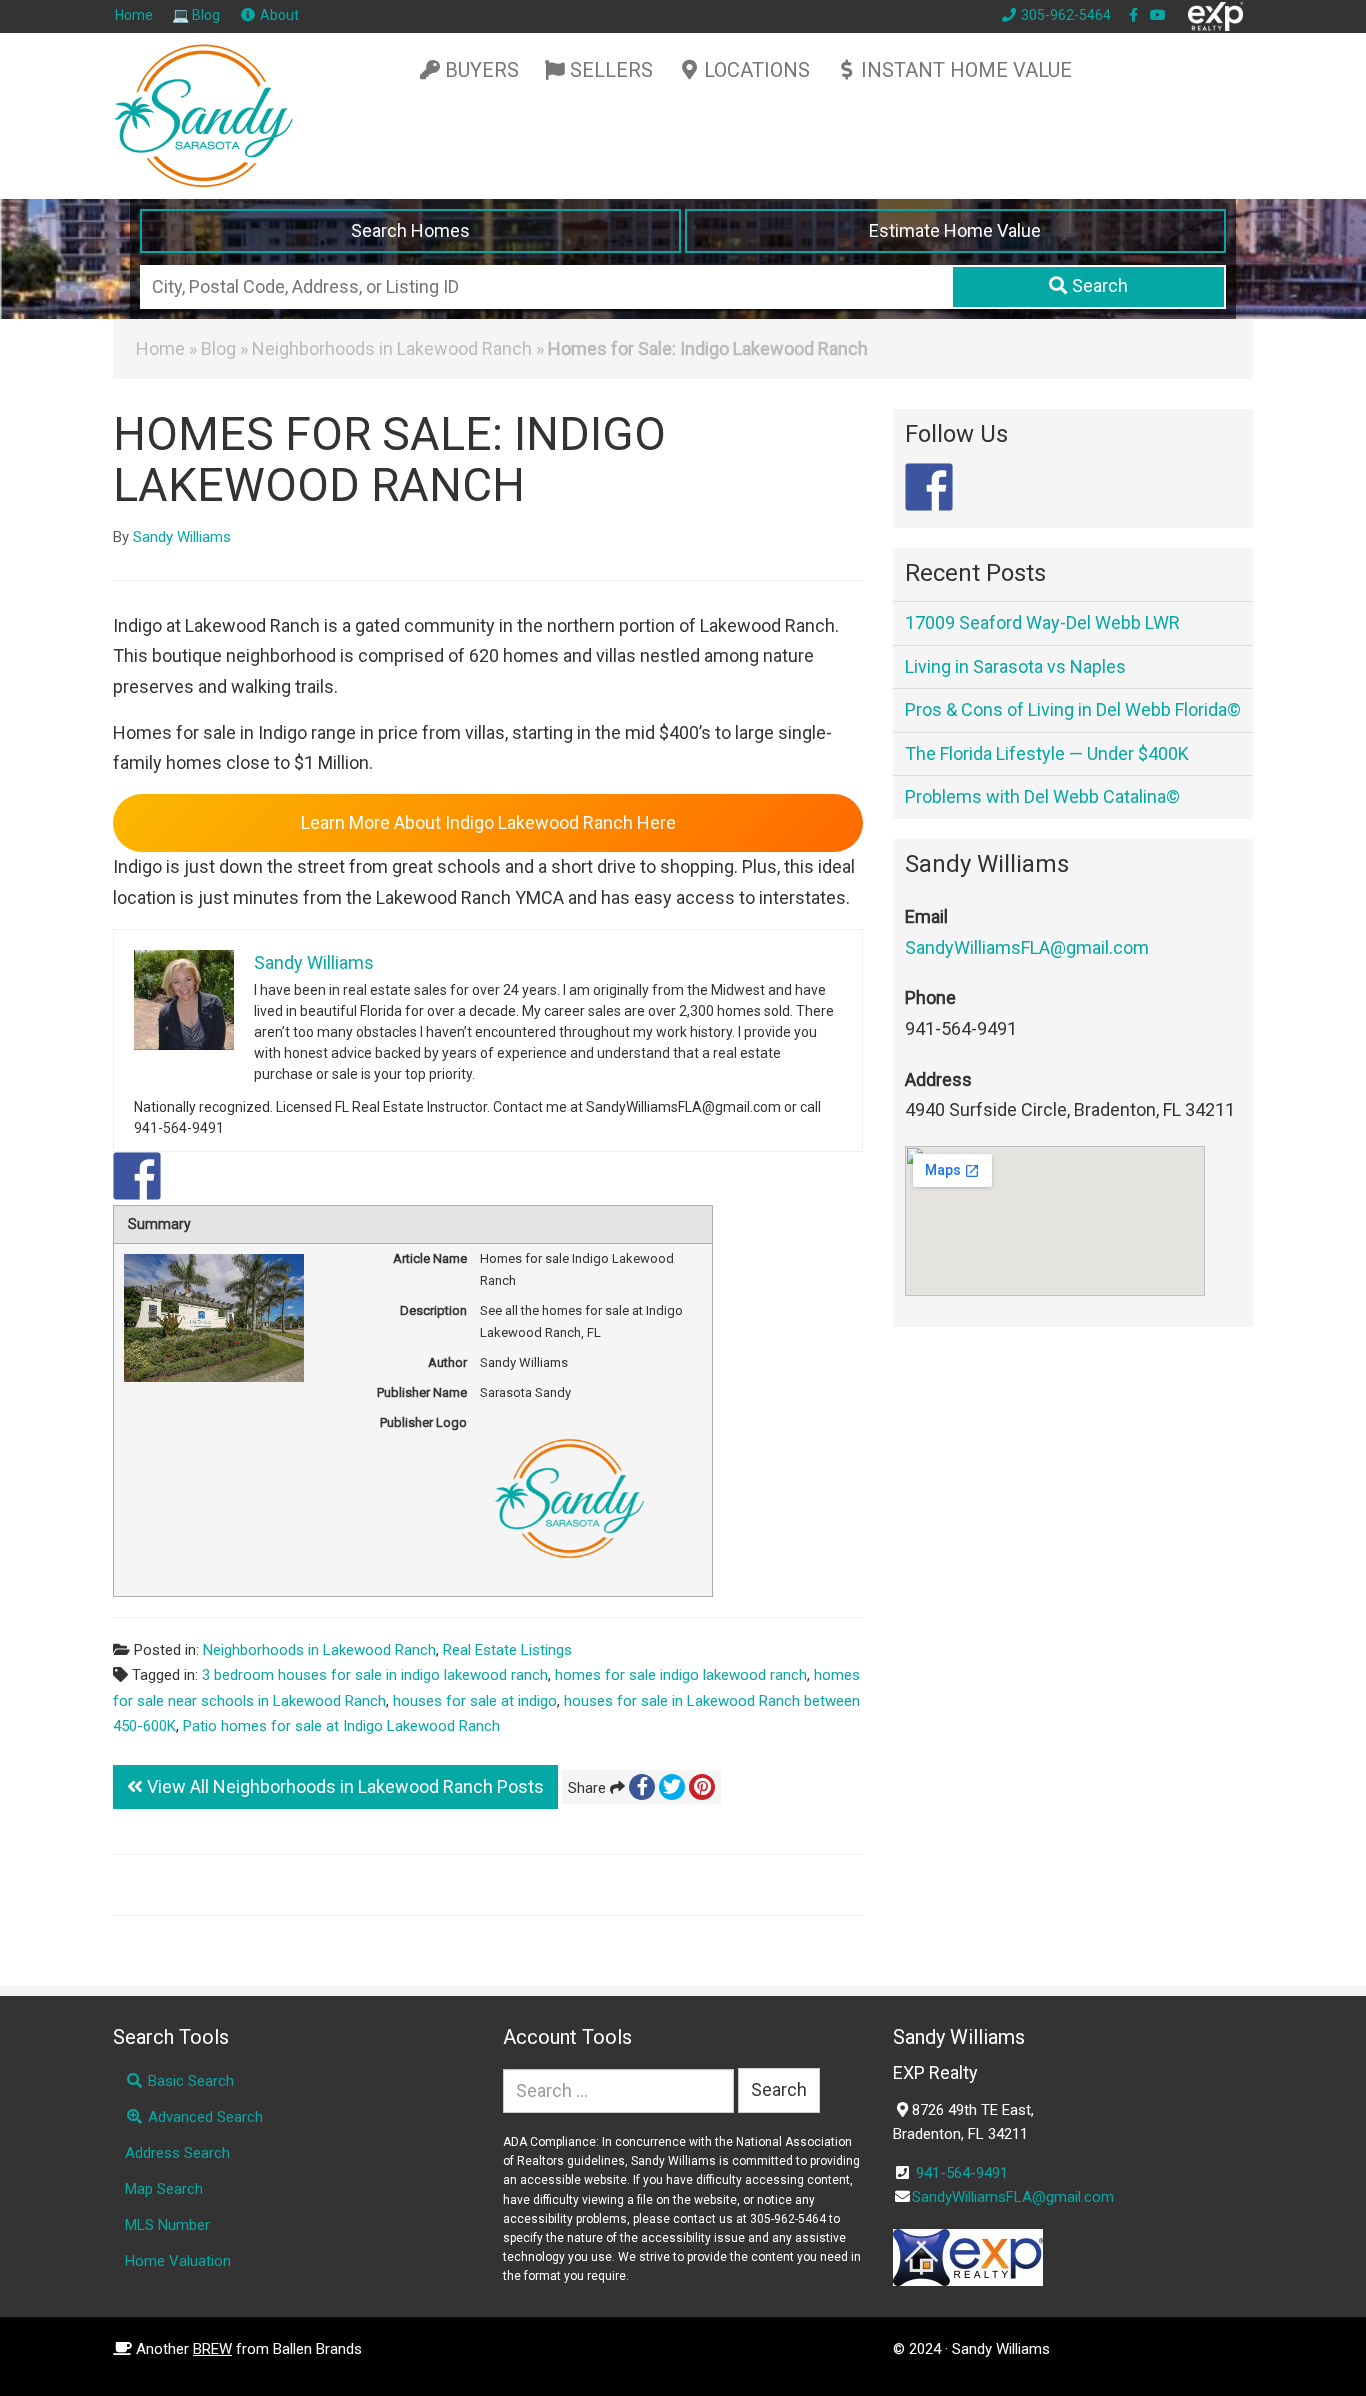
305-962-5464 (1064, 15)
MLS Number (167, 2225)
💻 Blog (196, 15)
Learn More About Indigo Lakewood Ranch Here (488, 822)
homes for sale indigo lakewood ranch (681, 1675)
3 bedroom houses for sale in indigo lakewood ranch (375, 1675)
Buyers (482, 70)
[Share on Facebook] (137, 1176)
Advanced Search (203, 2117)
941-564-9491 (962, 2173)
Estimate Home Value (955, 230)
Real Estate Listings (507, 1650)
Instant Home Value (966, 70)
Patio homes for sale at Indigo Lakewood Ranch (341, 1726)
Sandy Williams (182, 537)
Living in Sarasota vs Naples (1015, 666)
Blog (218, 348)
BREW (212, 2349)
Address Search (177, 2153)
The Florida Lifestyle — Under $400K (1047, 753)
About (278, 15)
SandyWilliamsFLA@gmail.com (1027, 947)
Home (134, 15)
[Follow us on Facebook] (929, 487)
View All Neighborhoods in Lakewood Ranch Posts (343, 1786)
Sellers (611, 70)
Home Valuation (178, 2261)
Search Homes (410, 230)
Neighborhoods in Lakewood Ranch (392, 348)
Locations (757, 70)
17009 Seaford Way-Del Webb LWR (1042, 622)
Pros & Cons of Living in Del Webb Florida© (1073, 709)
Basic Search (189, 2081)
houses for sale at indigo (475, 1701)
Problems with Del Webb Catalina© (1042, 796)
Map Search (164, 2189)
